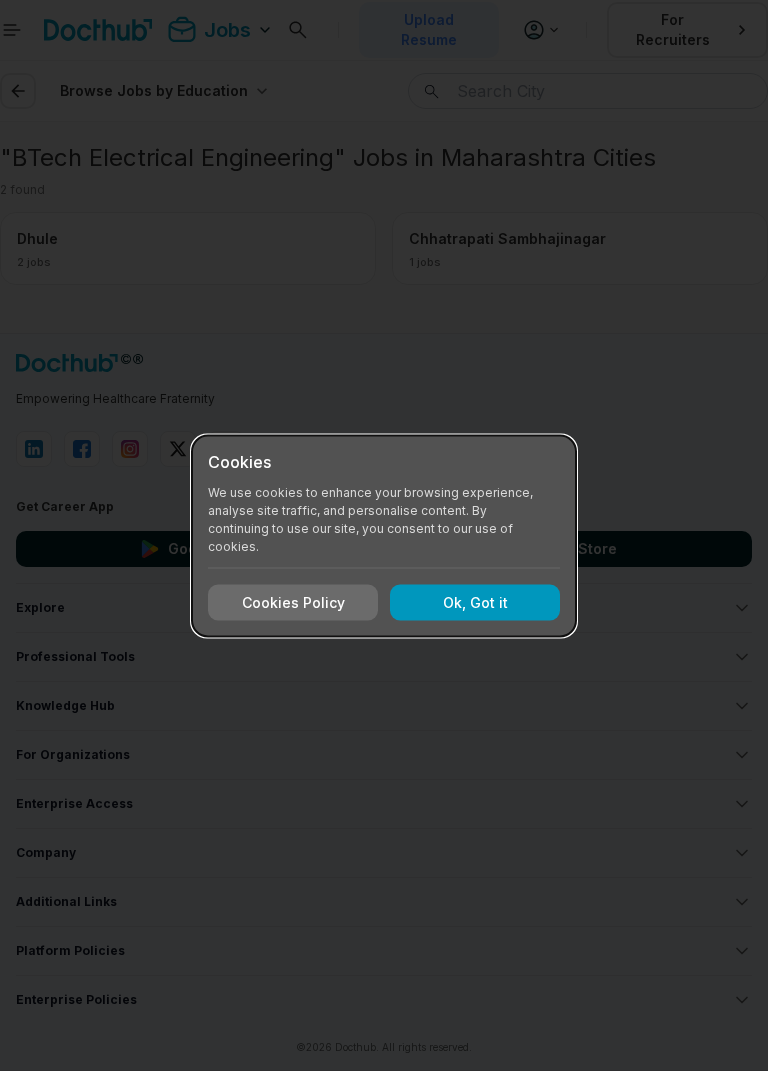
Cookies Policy (293, 602)
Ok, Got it (475, 602)
